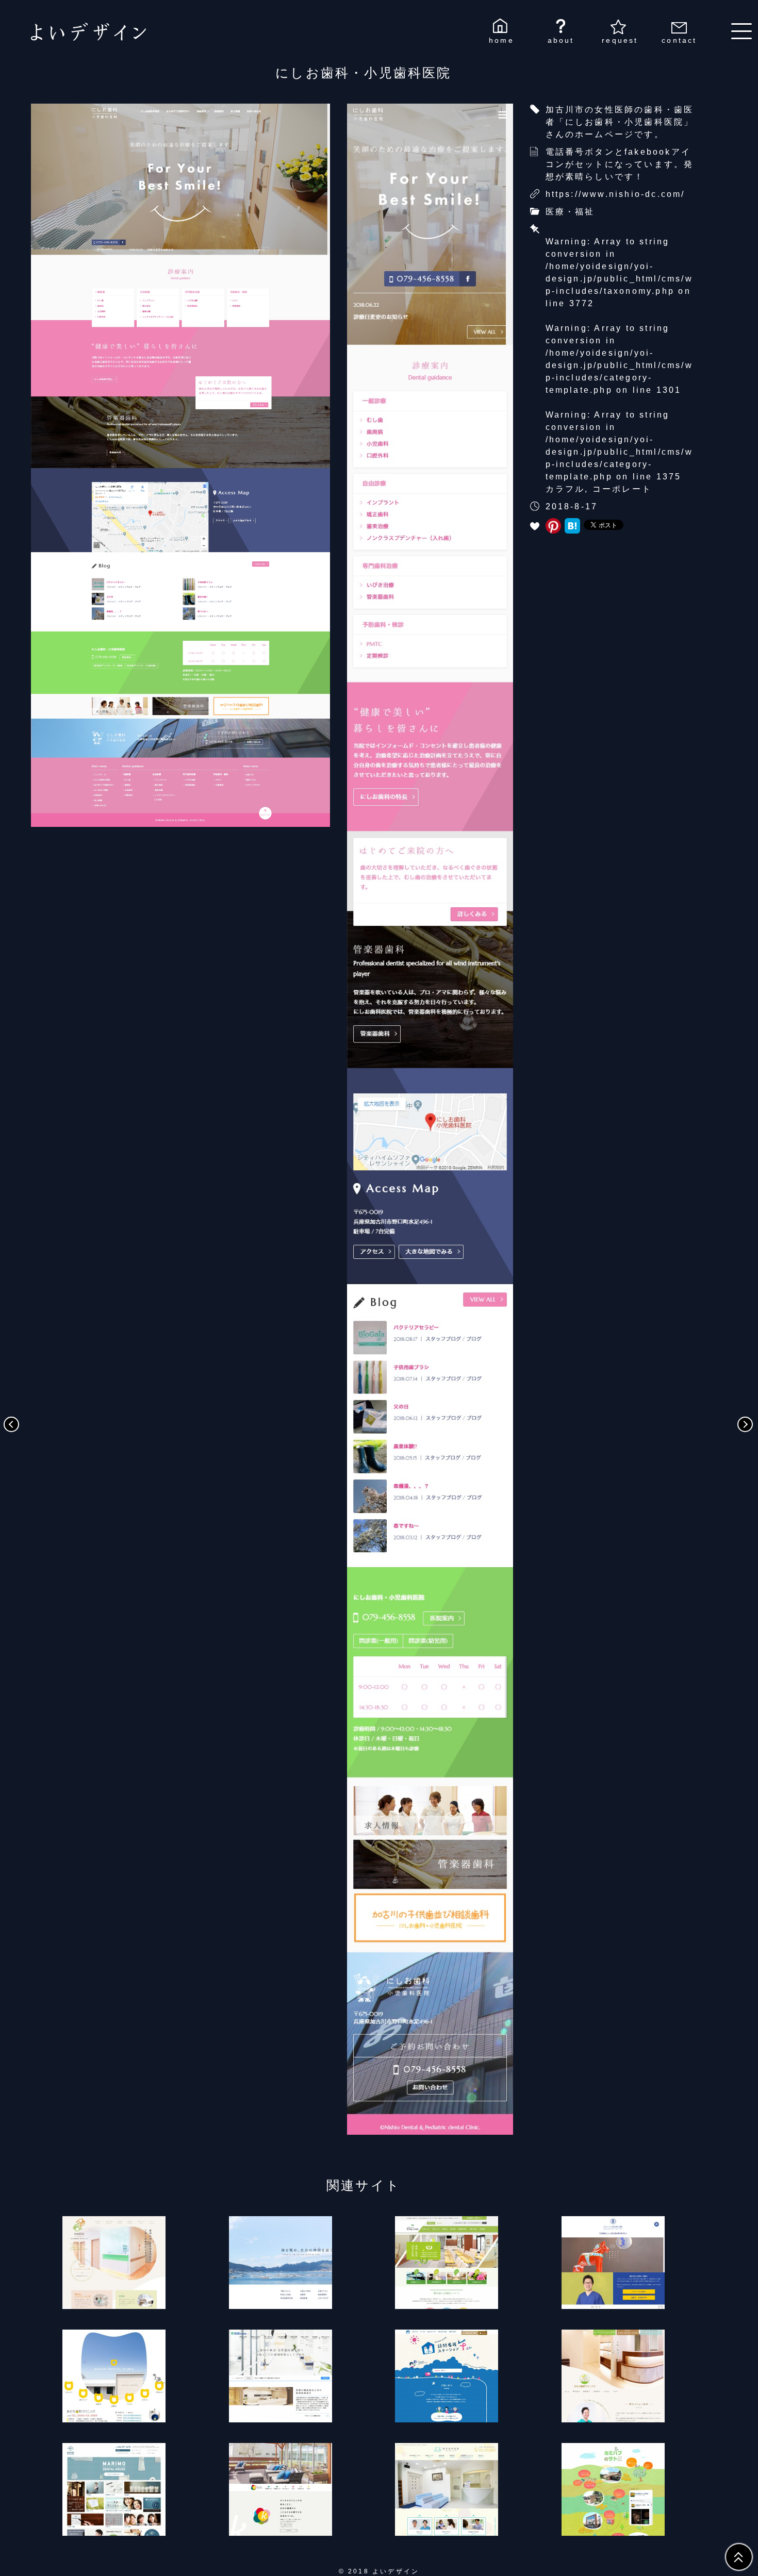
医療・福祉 (570, 212)
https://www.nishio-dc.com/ (615, 194)
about (561, 40)
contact (679, 40)
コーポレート (622, 489)
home (501, 40)
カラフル (565, 489)
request (620, 40)
